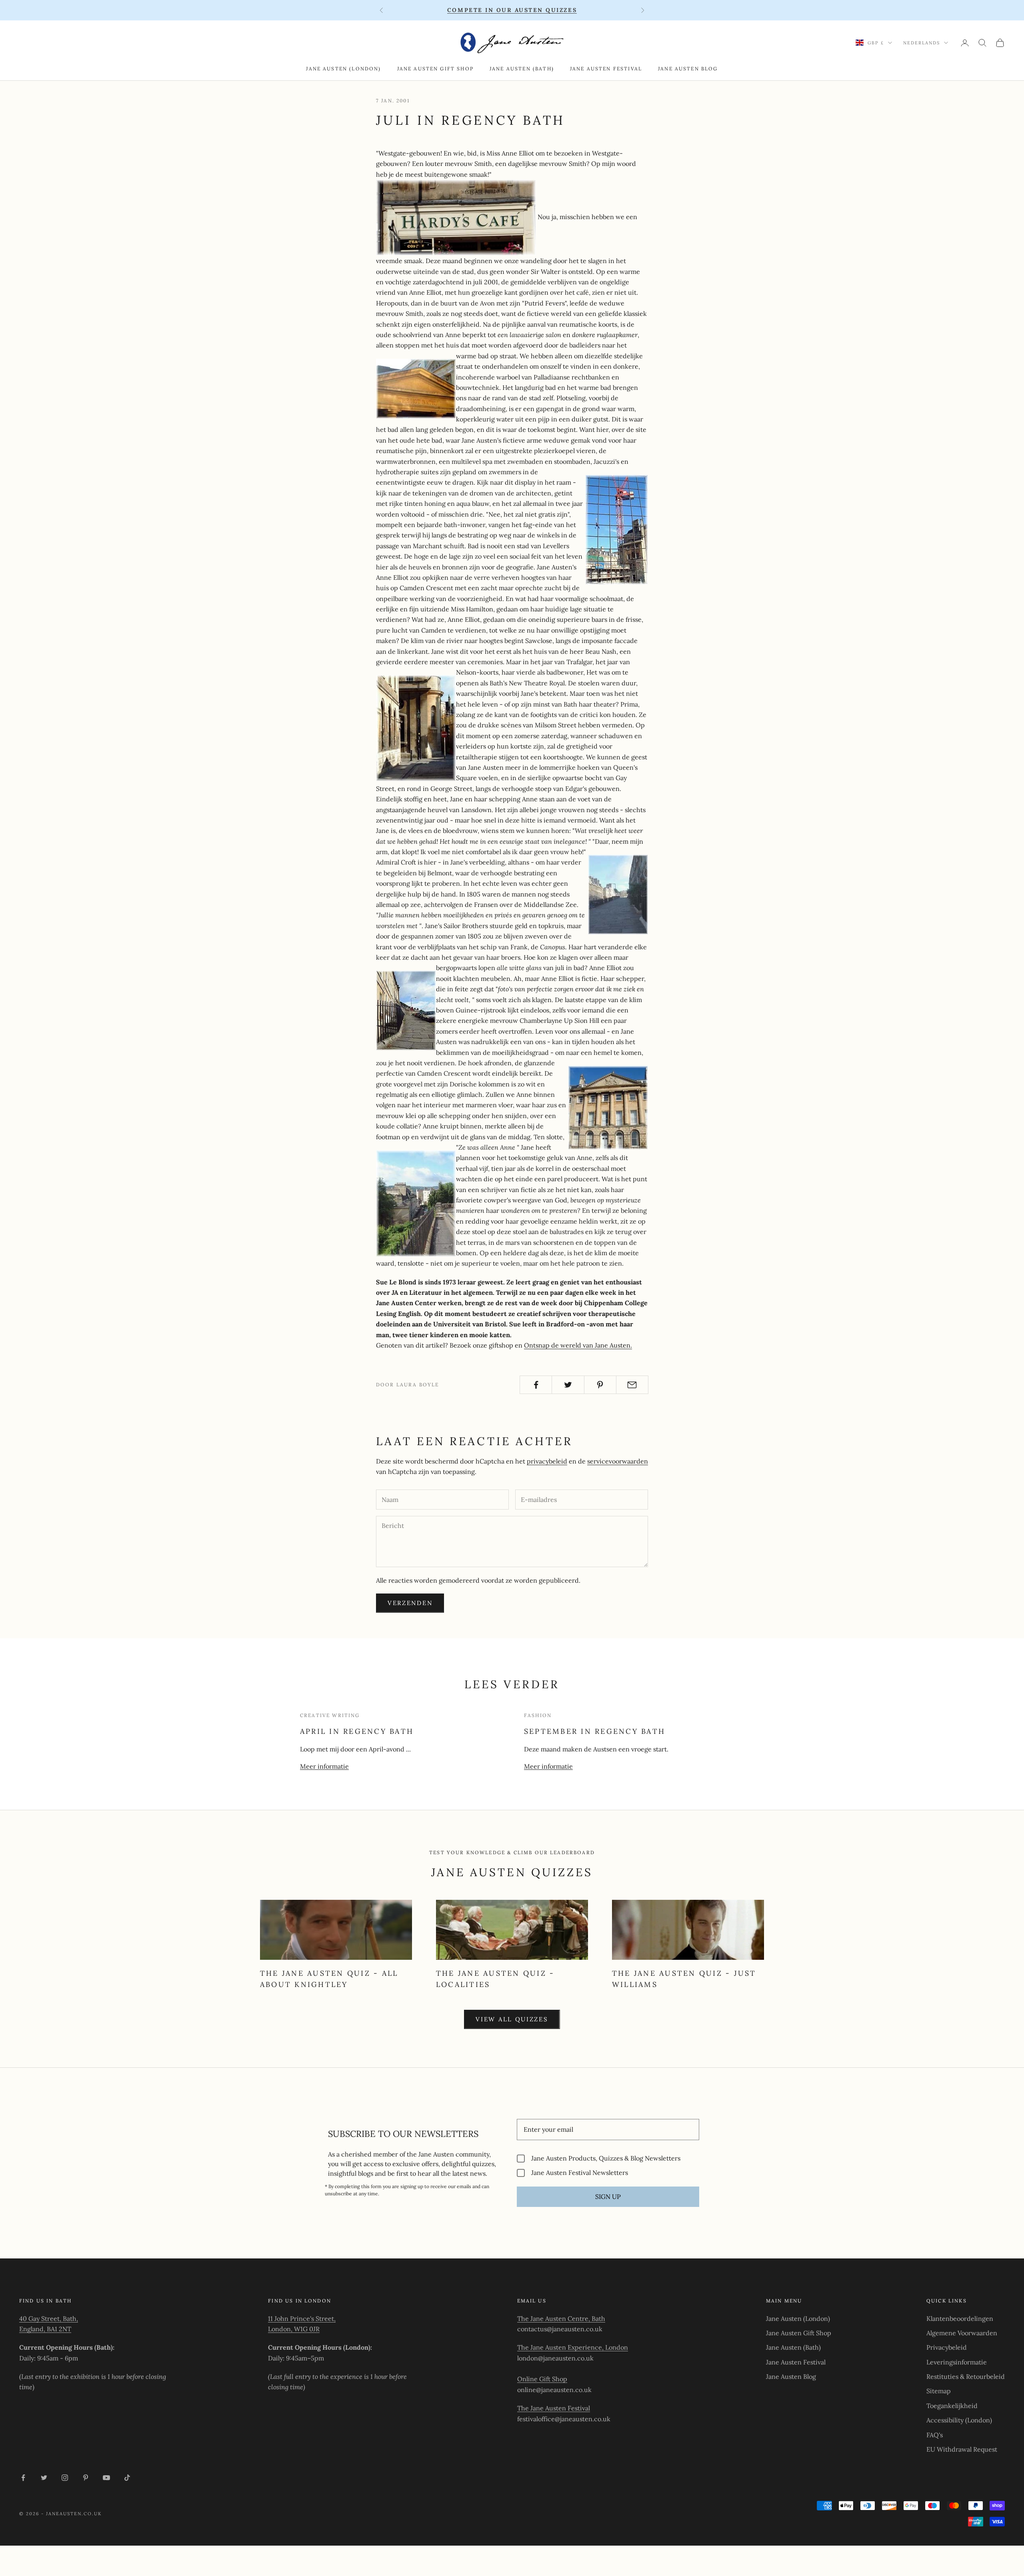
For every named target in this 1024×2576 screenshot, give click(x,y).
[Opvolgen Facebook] (23, 2478)
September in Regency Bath (595, 1731)
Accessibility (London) (959, 2420)
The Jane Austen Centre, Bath (561, 2318)
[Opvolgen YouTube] (106, 2478)
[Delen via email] (632, 1385)
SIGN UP (608, 2197)
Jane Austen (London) (343, 69)
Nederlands (922, 43)
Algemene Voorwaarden (962, 2333)
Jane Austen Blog (688, 69)
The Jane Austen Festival (554, 2408)
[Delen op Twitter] (568, 1385)
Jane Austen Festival (606, 69)
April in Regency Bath (357, 1731)
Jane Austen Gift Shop (435, 69)
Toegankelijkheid (952, 2406)
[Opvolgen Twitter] (44, 2478)
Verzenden (410, 1603)
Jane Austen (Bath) (522, 69)
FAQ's (935, 2435)
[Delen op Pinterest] (600, 1385)
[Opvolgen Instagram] (65, 2478)
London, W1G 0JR (294, 2329)
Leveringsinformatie (957, 2362)
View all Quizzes (512, 2019)
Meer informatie (324, 1766)
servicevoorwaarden (618, 1461)
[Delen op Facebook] (536, 1385)
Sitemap (939, 2391)
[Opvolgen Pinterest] (86, 2478)
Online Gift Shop (542, 2379)
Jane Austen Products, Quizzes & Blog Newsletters (606, 2158)
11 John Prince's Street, (302, 2318)
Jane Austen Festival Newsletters (580, 2173)
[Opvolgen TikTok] (127, 2478)
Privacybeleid (947, 2347)
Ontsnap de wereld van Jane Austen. (578, 1345)
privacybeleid (547, 1461)
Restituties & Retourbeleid (966, 2376)
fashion (538, 1715)
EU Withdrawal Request (962, 2449)
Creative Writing (330, 1715)
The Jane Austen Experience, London (573, 2347)
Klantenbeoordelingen (960, 2318)
